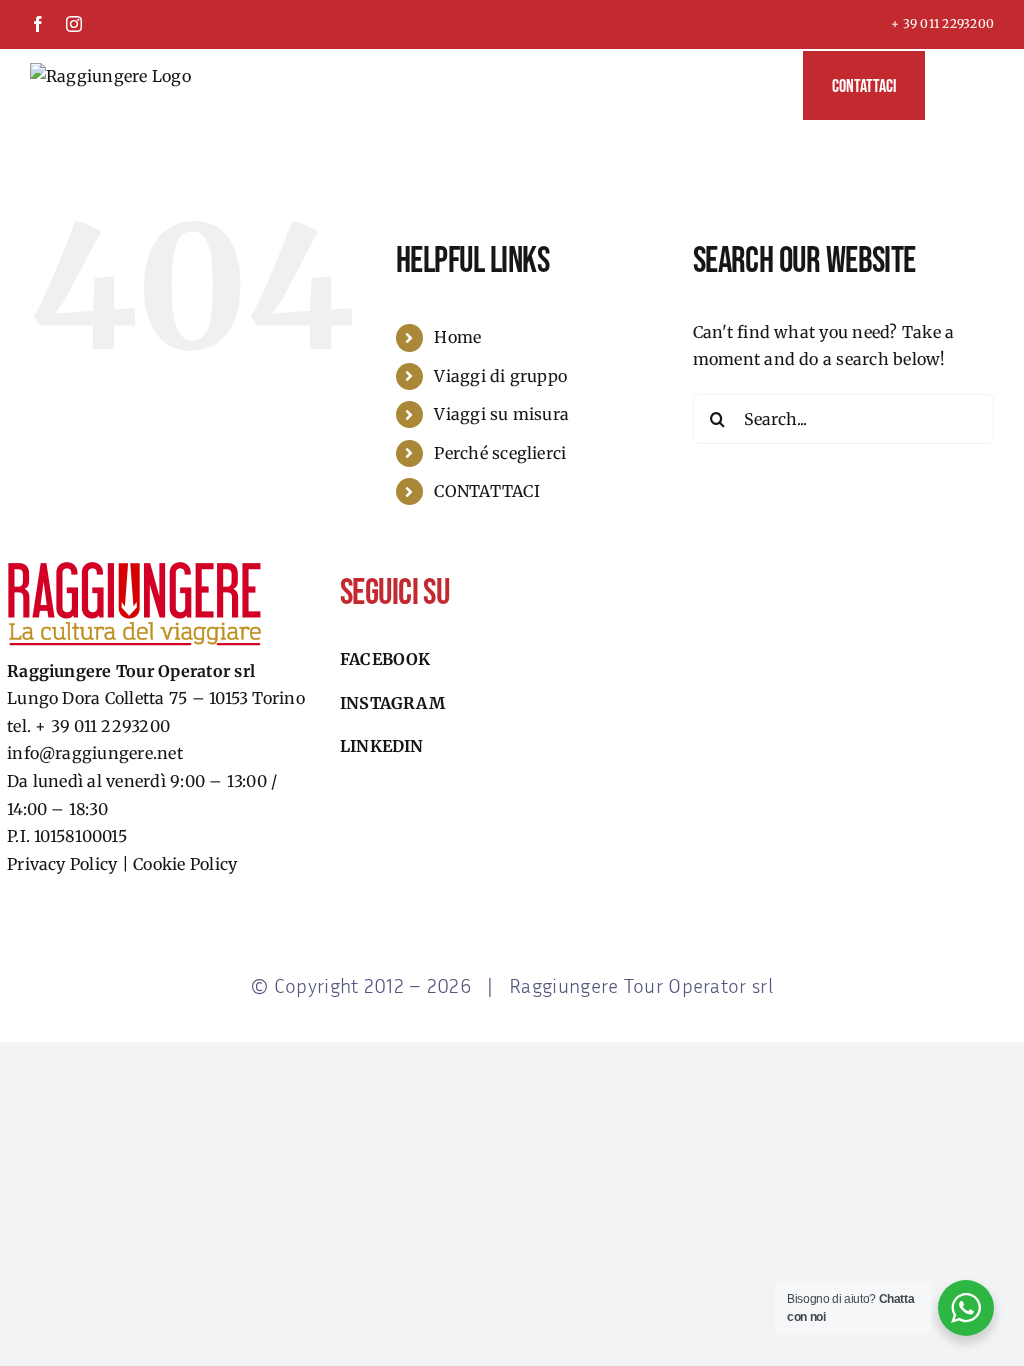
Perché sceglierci (500, 453)
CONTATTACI (486, 491)
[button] (959, 84)
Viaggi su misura (501, 414)
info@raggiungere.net (95, 753)
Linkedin (382, 746)
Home (457, 337)
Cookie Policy (185, 864)
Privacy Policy (62, 864)
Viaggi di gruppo (500, 376)
